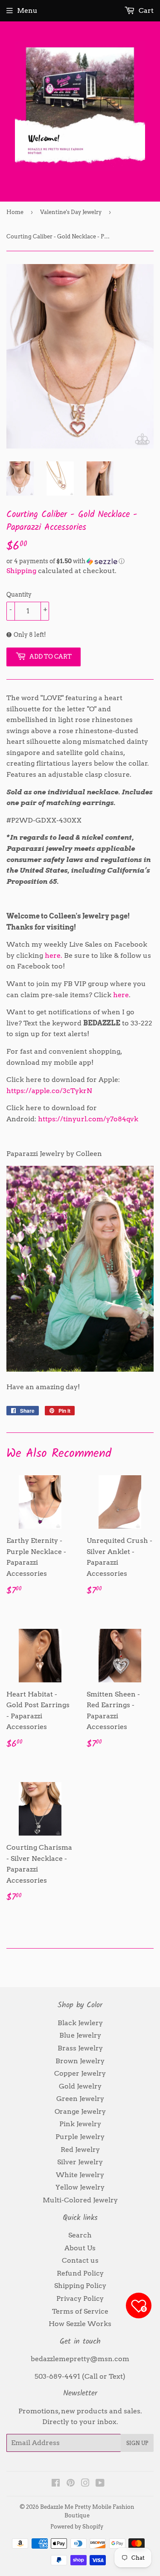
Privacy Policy (80, 2298)
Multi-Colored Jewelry (80, 2200)
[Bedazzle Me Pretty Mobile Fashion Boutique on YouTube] (100, 2484)
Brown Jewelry (80, 2061)
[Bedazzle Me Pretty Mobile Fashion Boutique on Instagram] (85, 2484)
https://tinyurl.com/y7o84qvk (88, 1119)
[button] (80, 561)
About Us (80, 2248)
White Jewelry (80, 2175)
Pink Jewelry (80, 2124)
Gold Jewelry (80, 2086)
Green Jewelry (80, 2099)
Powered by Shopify (77, 2527)
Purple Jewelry (80, 2137)
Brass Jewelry (80, 2048)
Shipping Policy (80, 2286)
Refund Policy (80, 2273)
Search (80, 2235)
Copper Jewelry (80, 2073)
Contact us (80, 2260)
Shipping (21, 571)
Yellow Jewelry (80, 2187)
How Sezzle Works (80, 2324)
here (121, 995)
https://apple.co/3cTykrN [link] (49, 1091)
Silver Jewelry (80, 2162)
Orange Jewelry (80, 2111)
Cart (145, 10)
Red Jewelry (80, 2150)
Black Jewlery (80, 2023)
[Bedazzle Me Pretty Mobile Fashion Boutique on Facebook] (56, 2484)
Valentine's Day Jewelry (71, 212)
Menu (27, 10)
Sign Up (137, 2443)
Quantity (19, 594)
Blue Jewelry (80, 2035)
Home (15, 212)
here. (54, 955)
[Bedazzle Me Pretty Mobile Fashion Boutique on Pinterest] (71, 2484)
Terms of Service (80, 2311)
